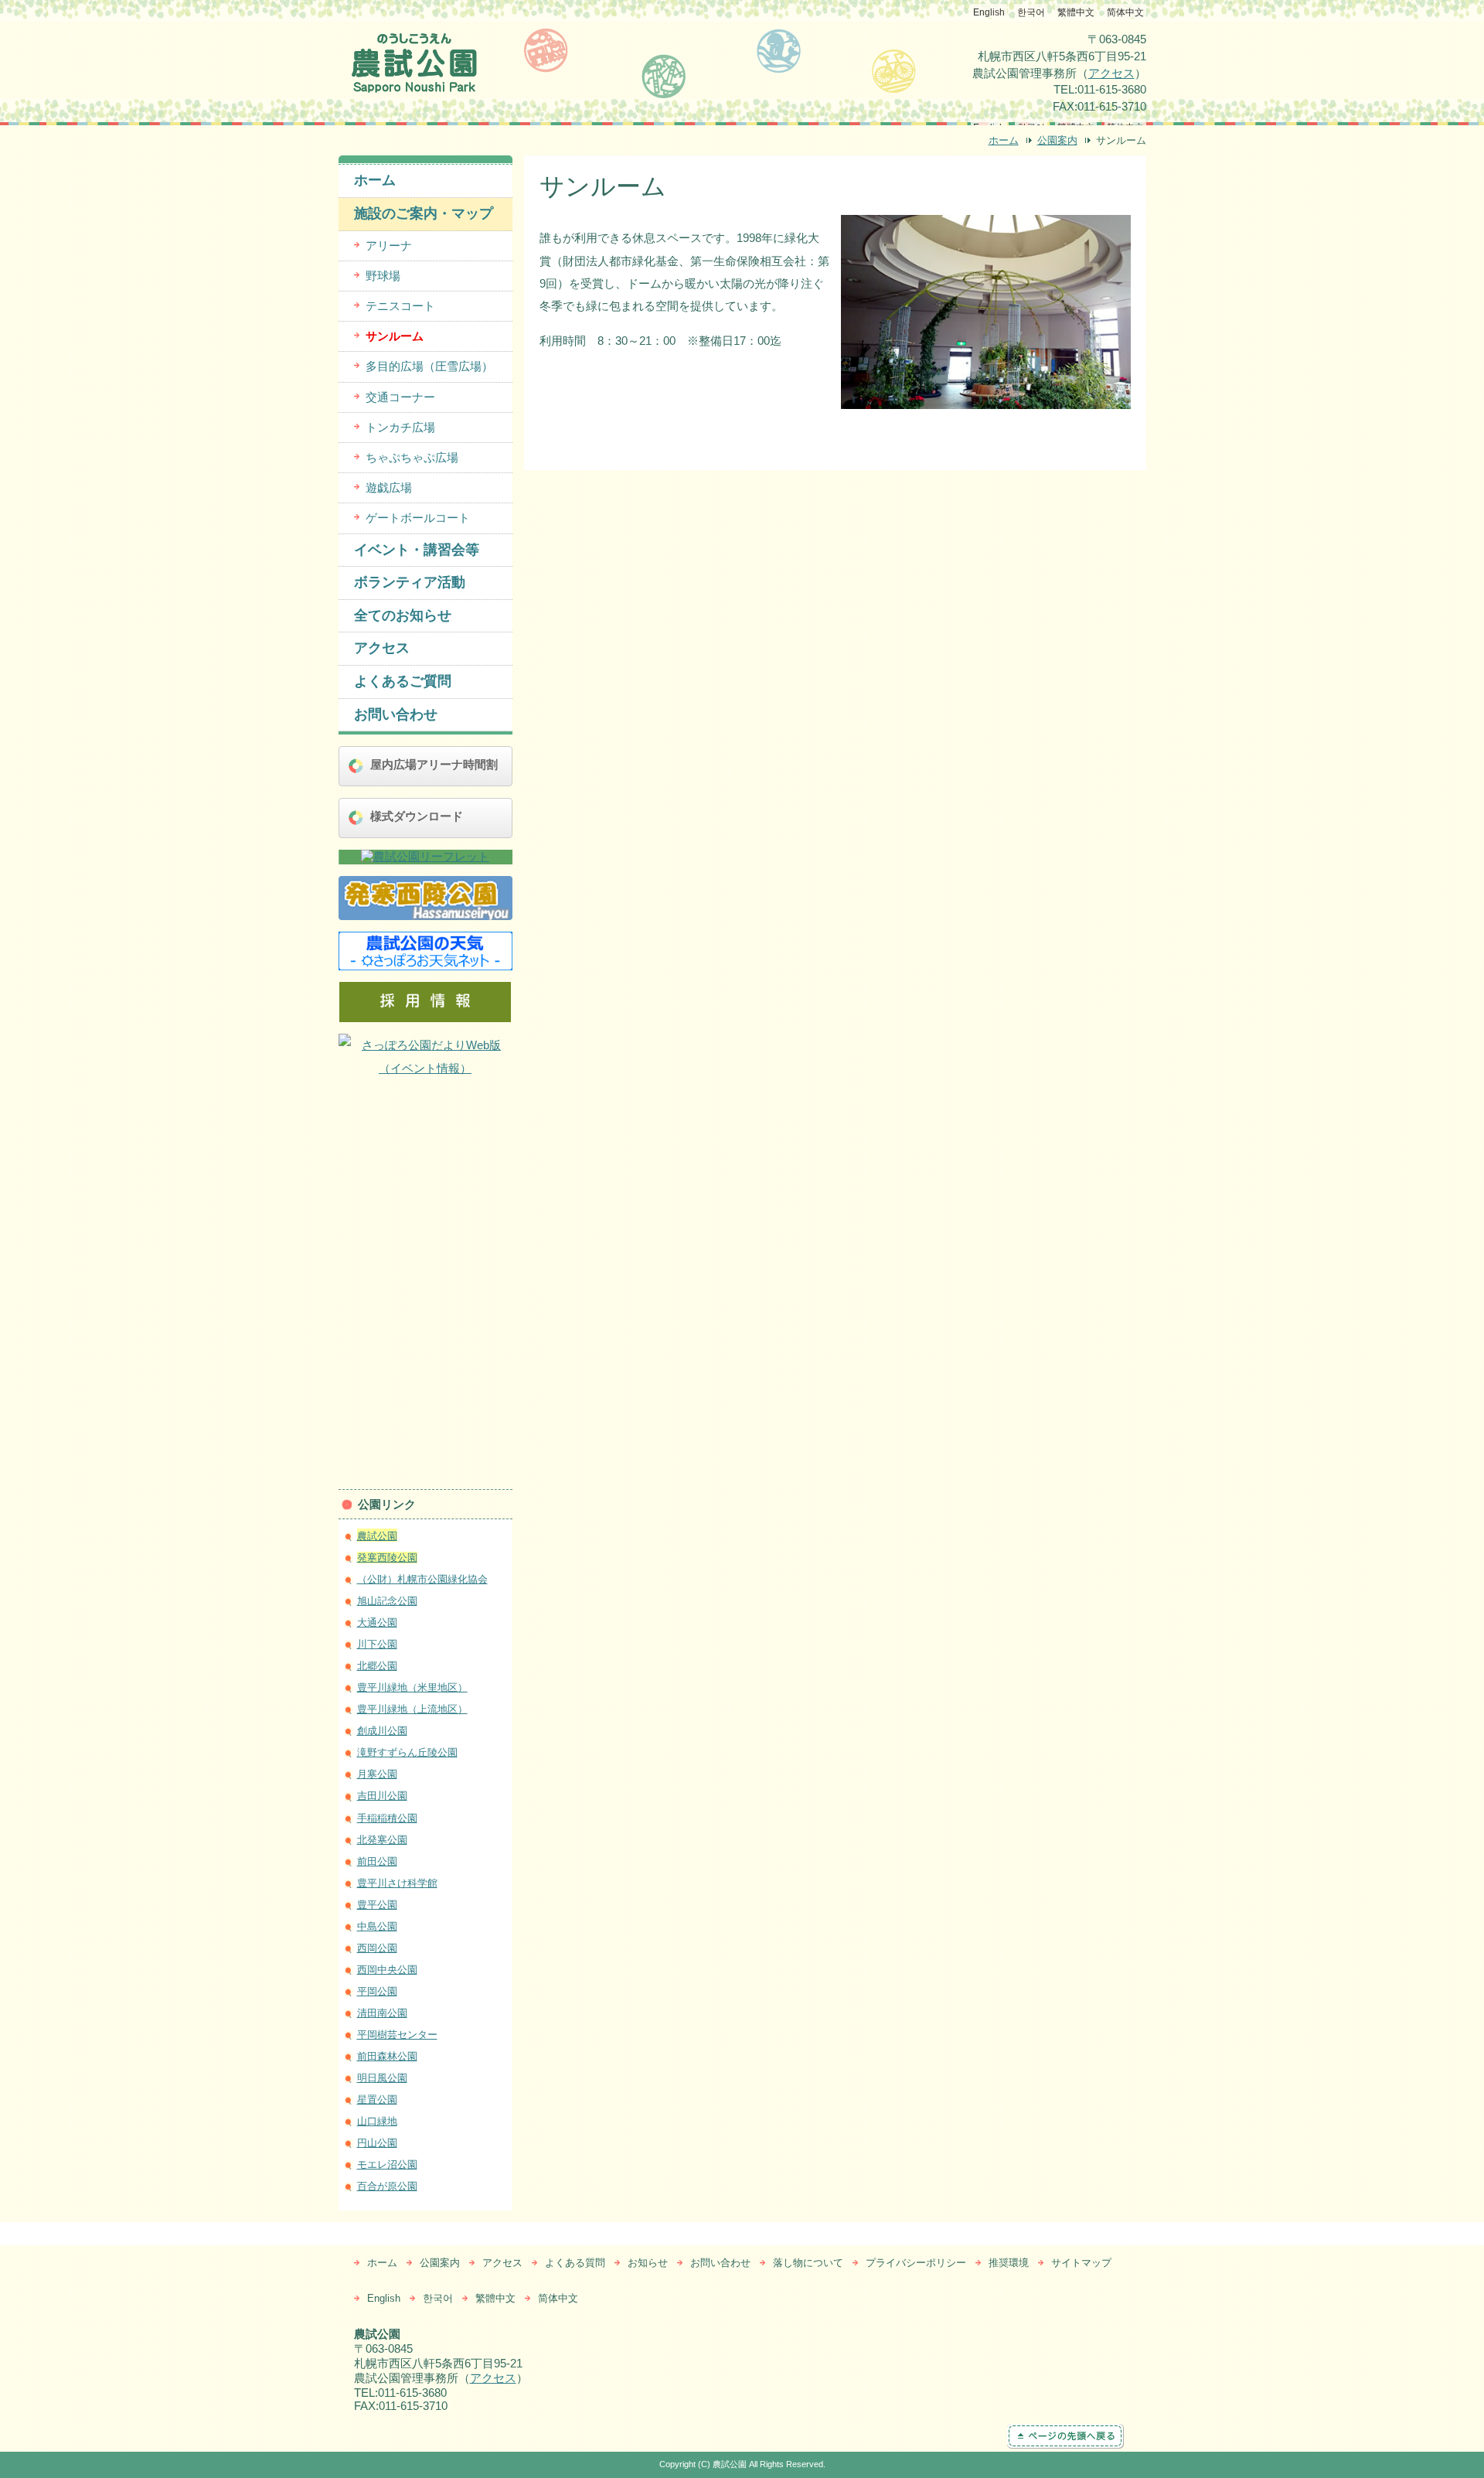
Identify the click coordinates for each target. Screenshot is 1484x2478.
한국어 (1031, 12)
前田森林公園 (387, 2056)
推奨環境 (1009, 2263)
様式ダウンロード (417, 816)
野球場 (383, 276)
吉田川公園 (382, 1796)
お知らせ (648, 2263)
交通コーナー (400, 397)
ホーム (1004, 140)
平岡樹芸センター (397, 2035)
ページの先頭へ (1084, 2436)
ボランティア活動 (410, 582)
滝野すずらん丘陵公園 (407, 1752)
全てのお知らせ (403, 615)
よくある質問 (575, 2263)
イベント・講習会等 (417, 550)
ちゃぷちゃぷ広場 (412, 457)
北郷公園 (377, 1666)
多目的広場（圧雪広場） (429, 366)
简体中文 (1125, 12)
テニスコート (400, 306)
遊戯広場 (389, 487)
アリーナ (389, 245)
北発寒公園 (382, 1840)
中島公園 (377, 1926)
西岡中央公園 (387, 1970)
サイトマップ (1081, 2263)
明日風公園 (382, 2078)
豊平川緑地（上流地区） (412, 1709)
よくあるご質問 (403, 681)
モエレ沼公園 (387, 2164)
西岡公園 (377, 1948)
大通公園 (377, 1622)
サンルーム (395, 336)
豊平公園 (377, 1905)
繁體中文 (1076, 12)
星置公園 (377, 2100)
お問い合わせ (396, 714)
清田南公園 (382, 2013)
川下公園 (377, 1644)
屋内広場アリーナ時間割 (434, 764)
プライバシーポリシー (916, 2263)
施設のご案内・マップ (424, 213)
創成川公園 (382, 1731)
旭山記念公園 (387, 1601)
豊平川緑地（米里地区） (412, 1687)
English (989, 12)
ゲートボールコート (418, 518)
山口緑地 (377, 2121)
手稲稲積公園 (387, 1818)
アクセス (1111, 73)
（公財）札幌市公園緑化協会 (422, 1579)
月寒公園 (377, 1774)
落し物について (808, 2263)
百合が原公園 (387, 2186)
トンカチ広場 (400, 427)
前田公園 (377, 1861)
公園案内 (1057, 140)
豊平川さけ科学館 (397, 1883)
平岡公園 (377, 1991)
